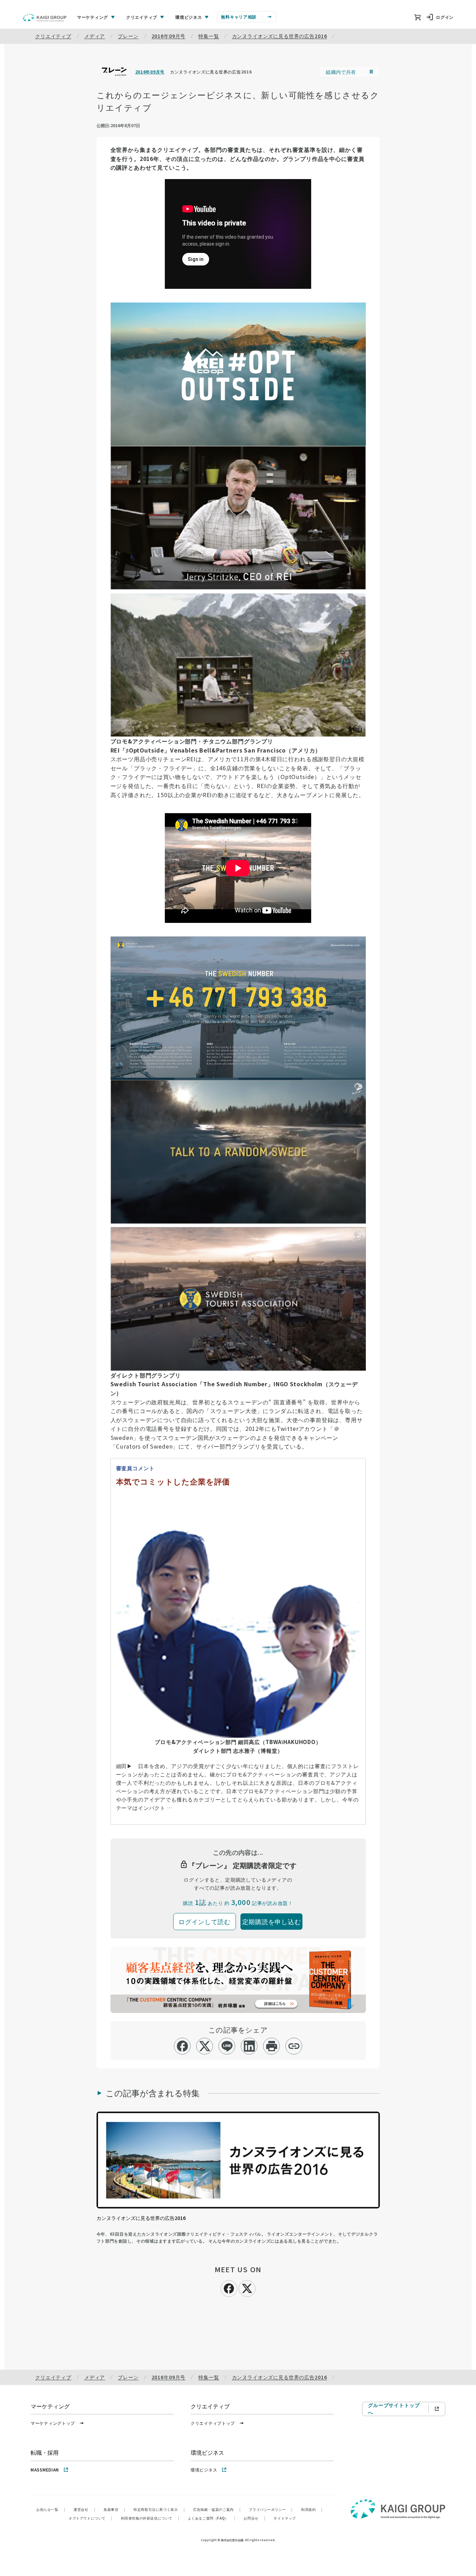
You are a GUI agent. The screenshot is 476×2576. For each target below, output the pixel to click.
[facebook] (182, 2046)
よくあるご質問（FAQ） (212, 2518)
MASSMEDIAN (45, 2470)
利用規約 (312, 2509)
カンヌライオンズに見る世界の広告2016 (280, 36)
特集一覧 (209, 36)
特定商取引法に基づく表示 (159, 2509)
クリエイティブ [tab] (142, 17)
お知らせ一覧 (51, 2509)
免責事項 (114, 2509)
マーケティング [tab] (93, 17)
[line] (227, 2046)
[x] (205, 2046)
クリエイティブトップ (213, 2423)
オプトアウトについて (91, 2518)
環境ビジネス (204, 2470)
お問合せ (254, 2518)
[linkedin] (249, 2046)
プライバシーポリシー (271, 2509)
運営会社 (84, 2509)
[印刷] (272, 2046)
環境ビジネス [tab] (189, 17)
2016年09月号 (169, 36)
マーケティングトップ (53, 2423)
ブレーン (128, 36)
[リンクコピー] (294, 2046)
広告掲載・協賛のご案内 (217, 2509)
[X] (247, 2288)
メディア (95, 36)
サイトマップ (285, 2518)
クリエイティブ (53, 36)
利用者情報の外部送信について (150, 2518)
